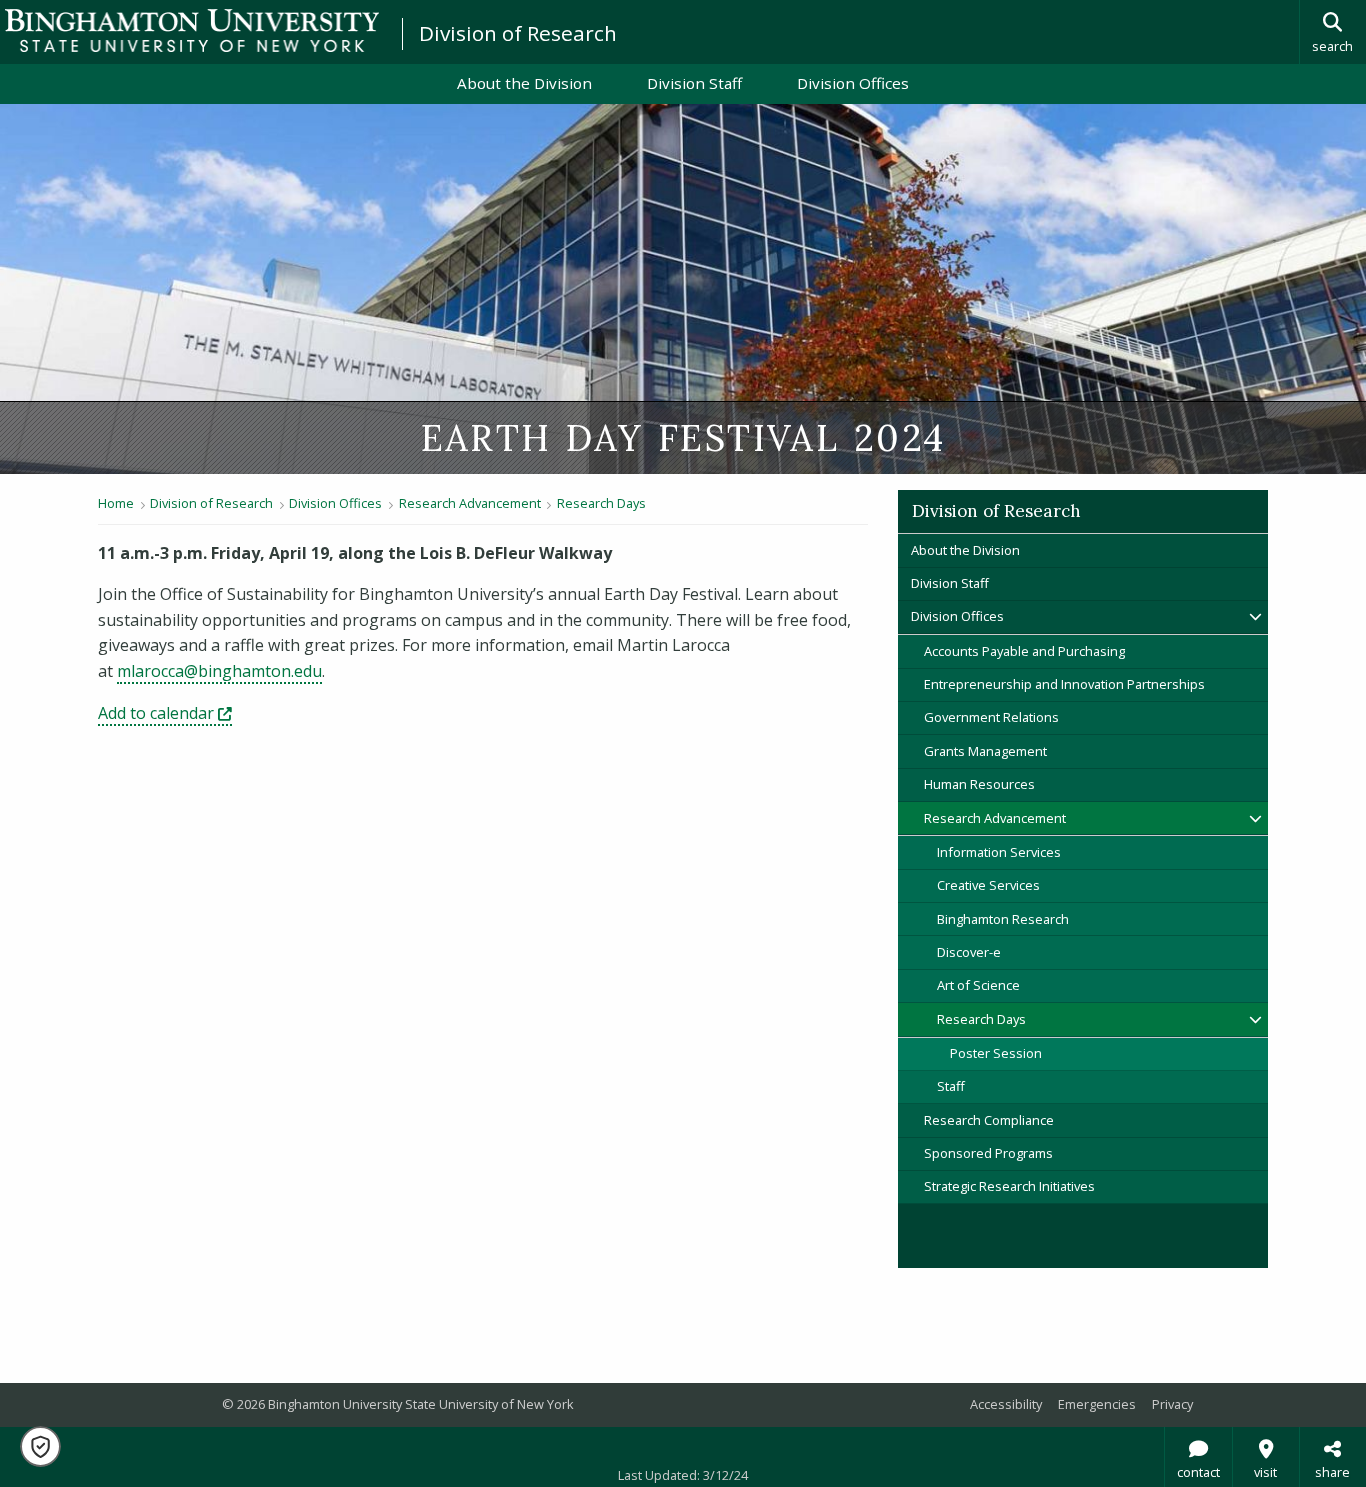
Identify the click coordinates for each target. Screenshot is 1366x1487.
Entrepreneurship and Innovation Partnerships (1064, 684)
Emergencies (1097, 1404)
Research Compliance (989, 1120)
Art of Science (978, 985)
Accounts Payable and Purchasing (1024, 651)
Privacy (1172, 1404)
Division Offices (853, 83)
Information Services (999, 852)
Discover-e (969, 952)
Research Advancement (470, 503)
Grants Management (985, 751)
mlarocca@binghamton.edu (219, 671)
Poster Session (996, 1053)
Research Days (601, 503)
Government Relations (991, 717)
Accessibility (1006, 1404)
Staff (951, 1086)
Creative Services (988, 885)
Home (116, 503)
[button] (40, 1446)
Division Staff (694, 83)
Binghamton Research (1003, 919)
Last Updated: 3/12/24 (683, 1475)
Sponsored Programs (988, 1153)
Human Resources (979, 784)
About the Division (524, 83)
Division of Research (518, 33)
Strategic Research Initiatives (1009, 1186)
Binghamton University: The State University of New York (192, 30)
